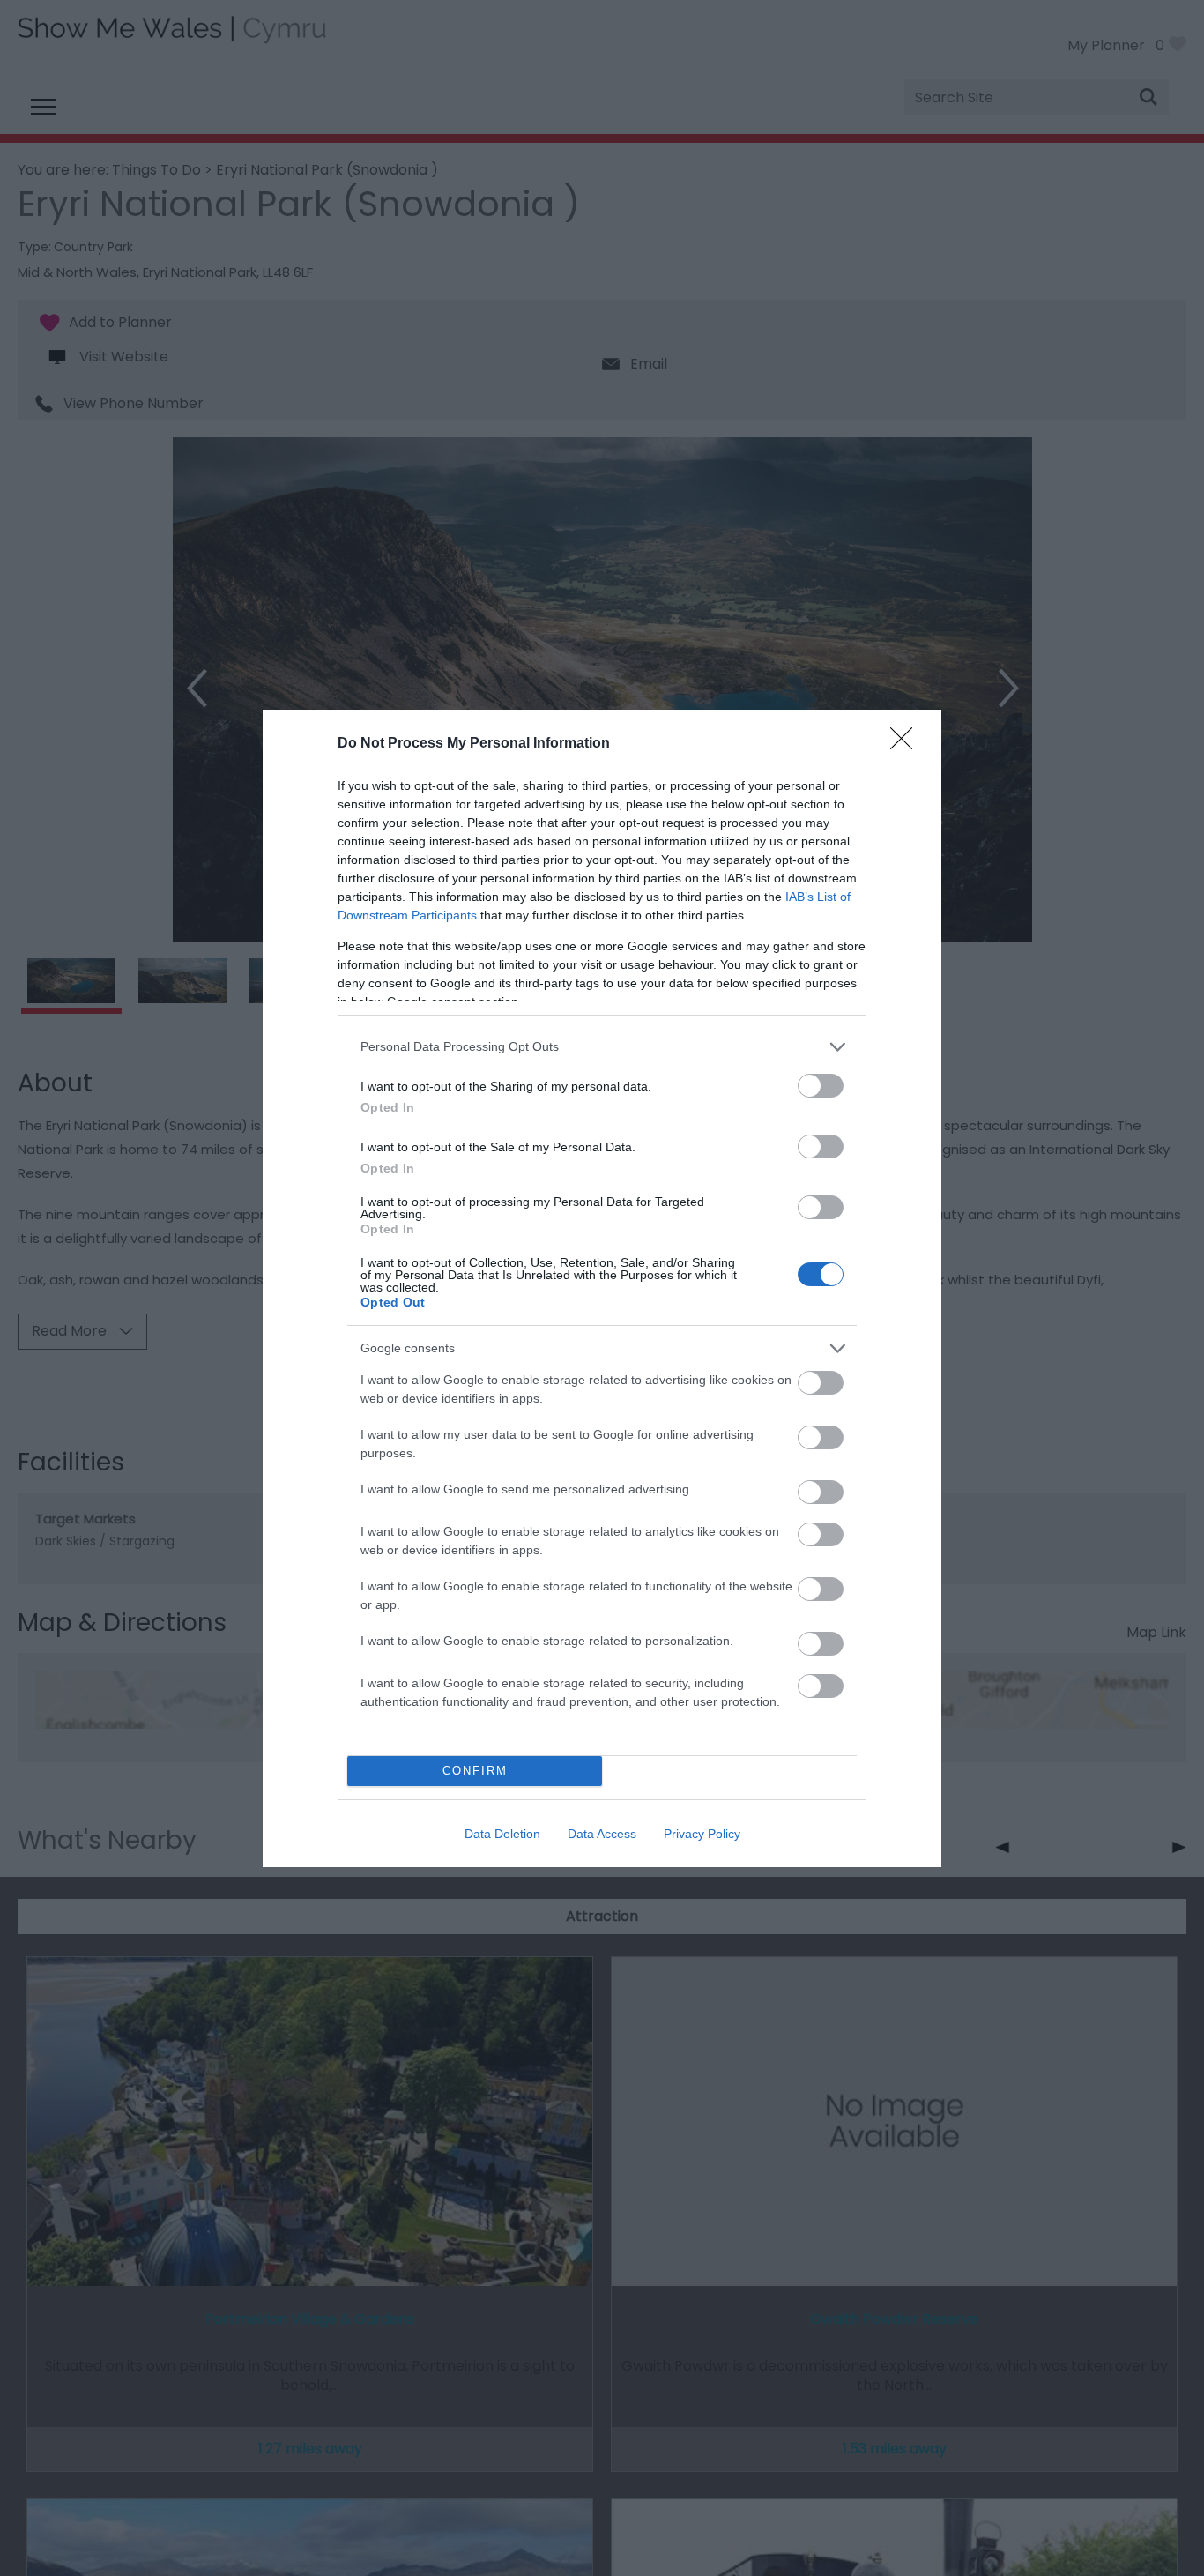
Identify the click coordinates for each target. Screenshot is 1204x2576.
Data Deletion (502, 1834)
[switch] (821, 1086)
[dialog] (602, 1288)
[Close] (907, 744)
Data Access (602, 1834)
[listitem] (602, 1047)
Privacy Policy (702, 1834)
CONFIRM (475, 1771)
